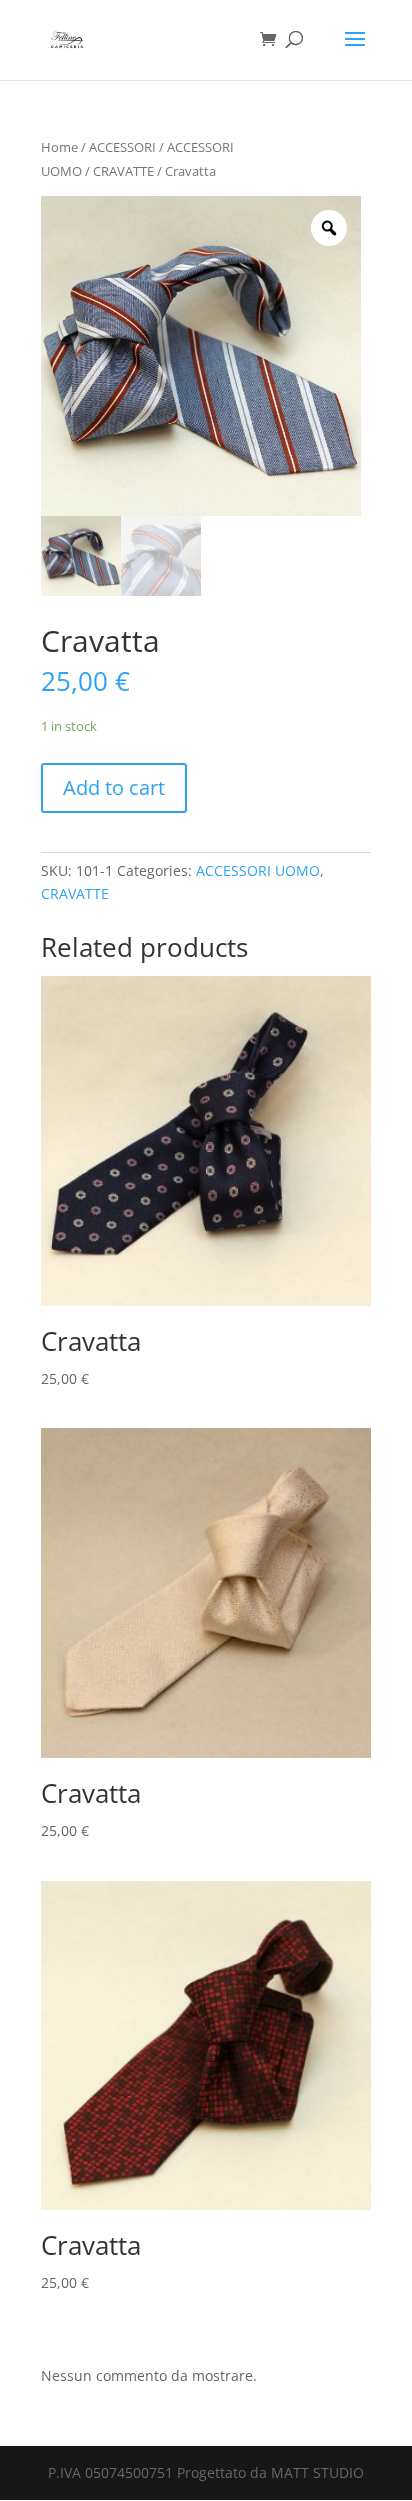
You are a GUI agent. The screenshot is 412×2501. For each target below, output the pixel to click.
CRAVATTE (123, 171)
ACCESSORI (122, 147)
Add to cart (114, 787)
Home (59, 147)
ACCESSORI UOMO (258, 870)
